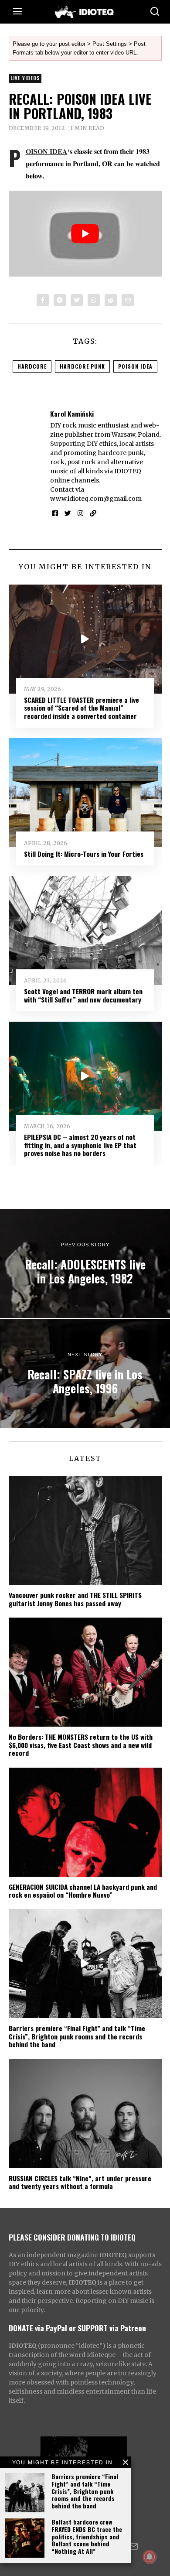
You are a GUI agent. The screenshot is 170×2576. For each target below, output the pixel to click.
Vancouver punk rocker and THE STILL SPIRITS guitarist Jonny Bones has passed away (75, 1599)
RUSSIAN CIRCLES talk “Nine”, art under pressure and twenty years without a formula (80, 2182)
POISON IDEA (47, 151)
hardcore (32, 366)
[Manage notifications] (150, 2557)
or (72, 2328)
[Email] (128, 300)
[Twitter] (77, 300)
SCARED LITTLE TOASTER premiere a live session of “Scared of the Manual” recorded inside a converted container (82, 708)
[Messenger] (60, 300)
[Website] (93, 513)
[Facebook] (43, 300)
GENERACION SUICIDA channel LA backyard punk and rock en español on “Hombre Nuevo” (83, 1891)
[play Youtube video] (85, 234)
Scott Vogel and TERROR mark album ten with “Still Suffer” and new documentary (83, 995)
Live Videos (25, 78)
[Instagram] (80, 513)
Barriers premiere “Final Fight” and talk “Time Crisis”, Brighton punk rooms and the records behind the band (85, 2491)
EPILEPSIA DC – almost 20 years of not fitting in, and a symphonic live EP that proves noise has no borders (80, 1145)
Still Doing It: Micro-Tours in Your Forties (84, 854)
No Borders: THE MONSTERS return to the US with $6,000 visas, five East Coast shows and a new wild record (81, 1745)
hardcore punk (82, 366)
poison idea (135, 366)
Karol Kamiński (72, 414)
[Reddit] (111, 300)
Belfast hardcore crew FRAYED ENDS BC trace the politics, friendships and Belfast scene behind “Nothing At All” (87, 2536)
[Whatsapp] (94, 300)
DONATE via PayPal (38, 2328)
